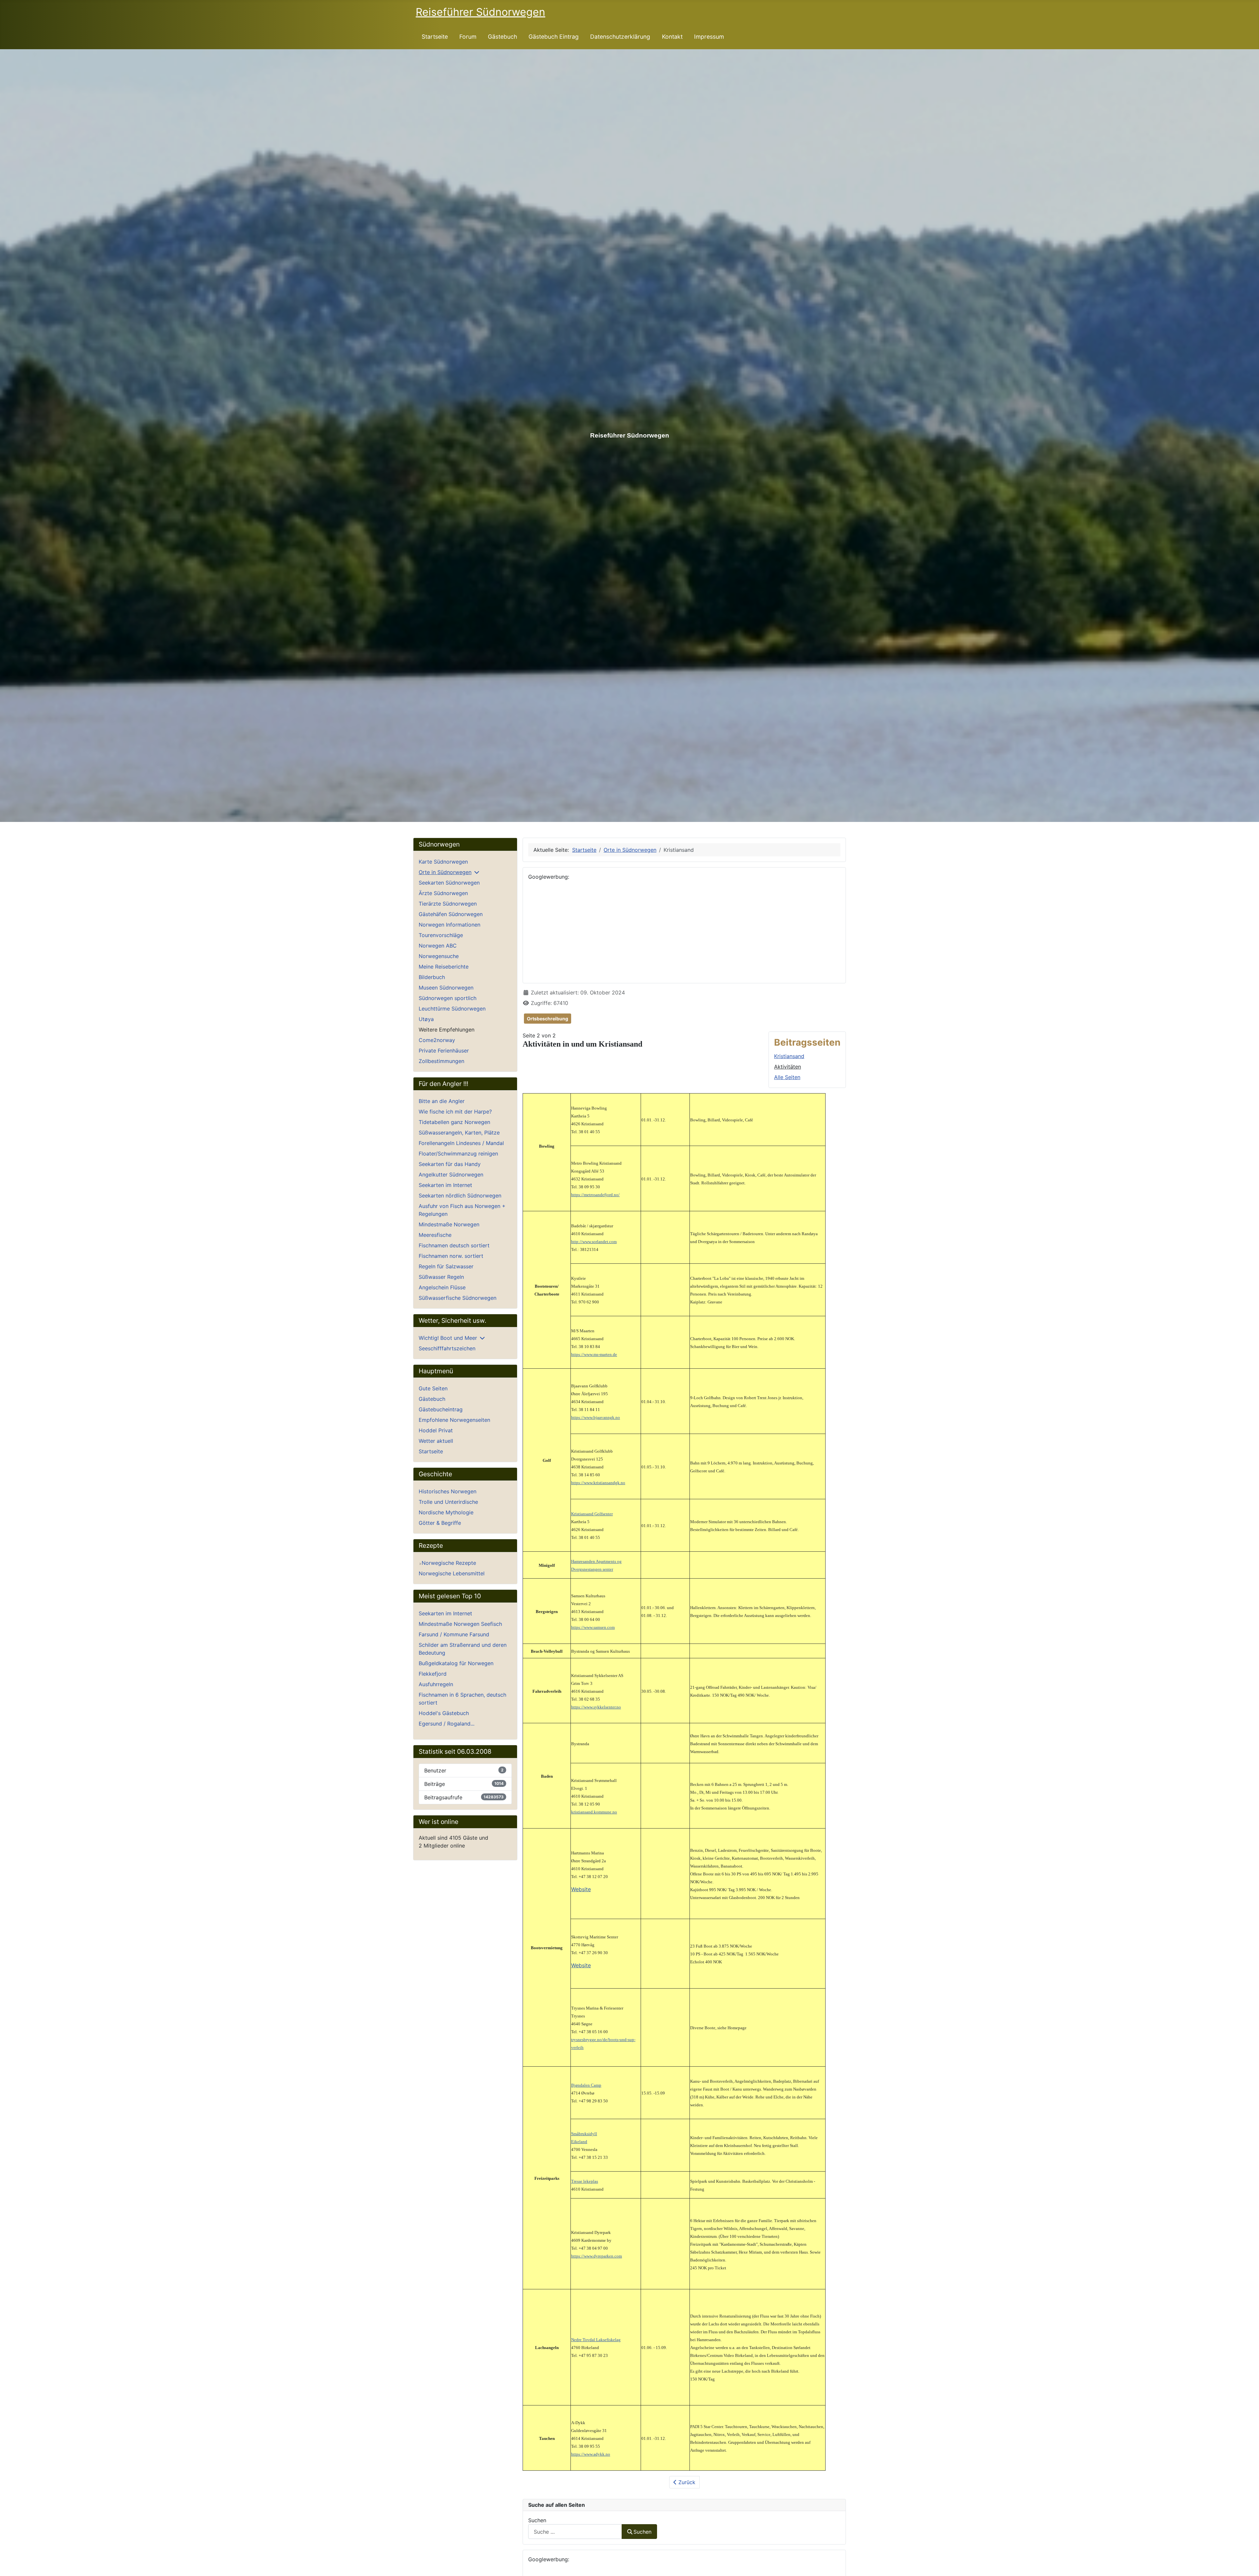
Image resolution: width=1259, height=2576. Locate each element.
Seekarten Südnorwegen (449, 883)
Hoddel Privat (436, 1430)
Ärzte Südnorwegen (443, 893)
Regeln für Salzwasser (446, 1266)
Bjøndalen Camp (586, 2085)
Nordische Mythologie (446, 1512)
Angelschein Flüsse (442, 1287)
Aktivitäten (788, 1067)
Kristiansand (789, 1056)
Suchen (537, 2520)
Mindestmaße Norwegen (449, 1224)
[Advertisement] (684, 932)
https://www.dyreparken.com (597, 2256)
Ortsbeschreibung (548, 1019)
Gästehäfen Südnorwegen (451, 914)
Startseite (435, 37)
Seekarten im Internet (445, 1185)
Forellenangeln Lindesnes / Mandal (461, 1143)
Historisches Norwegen (448, 1491)
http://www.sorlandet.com (594, 1242)
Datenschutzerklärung (620, 37)
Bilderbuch (432, 977)
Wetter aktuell (436, 1441)
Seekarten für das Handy (450, 1164)
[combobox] (575, 2532)
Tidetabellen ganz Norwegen (454, 1122)
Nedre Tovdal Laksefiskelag (596, 2340)
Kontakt (672, 37)
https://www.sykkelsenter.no (596, 1707)
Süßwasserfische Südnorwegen (458, 1298)
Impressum (709, 37)
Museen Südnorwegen (446, 988)
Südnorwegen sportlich (448, 998)
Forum (468, 37)
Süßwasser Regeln (441, 1277)
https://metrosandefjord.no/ (595, 1195)
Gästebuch (502, 37)
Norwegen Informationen (450, 925)
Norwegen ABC (438, 946)
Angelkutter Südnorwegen (451, 1175)
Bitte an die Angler (442, 1101)
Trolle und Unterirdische (448, 1502)
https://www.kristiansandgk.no (598, 1483)
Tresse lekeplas (585, 2181)
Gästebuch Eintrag (554, 37)
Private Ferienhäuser (444, 1051)
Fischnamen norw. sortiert (451, 1256)
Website (581, 1889)
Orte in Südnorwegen (445, 872)
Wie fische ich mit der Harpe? (455, 1112)
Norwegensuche (439, 956)
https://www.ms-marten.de (594, 1354)
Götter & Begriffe (440, 1523)
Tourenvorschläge (441, 935)
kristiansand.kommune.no (594, 1812)
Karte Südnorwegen (443, 862)
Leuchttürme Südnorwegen (452, 1009)
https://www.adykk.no (591, 2454)
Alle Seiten (787, 1077)
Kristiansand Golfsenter (592, 1514)
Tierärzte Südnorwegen (448, 904)
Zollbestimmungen (441, 1061)
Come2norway (437, 1040)
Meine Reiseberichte (444, 967)
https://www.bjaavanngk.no (596, 1417)
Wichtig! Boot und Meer (448, 1338)
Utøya (426, 1019)
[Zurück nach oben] (1248, 2564)
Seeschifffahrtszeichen (447, 1348)
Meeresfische (435, 1235)
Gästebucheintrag (441, 1409)
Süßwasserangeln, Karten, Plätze (459, 1133)
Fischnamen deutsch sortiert (454, 1245)
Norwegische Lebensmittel (452, 1573)
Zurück (686, 2482)
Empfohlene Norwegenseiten (454, 1420)
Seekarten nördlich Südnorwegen (460, 1196)
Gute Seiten (433, 1388)
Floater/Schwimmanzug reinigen (458, 1154)
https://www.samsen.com (593, 1627)
